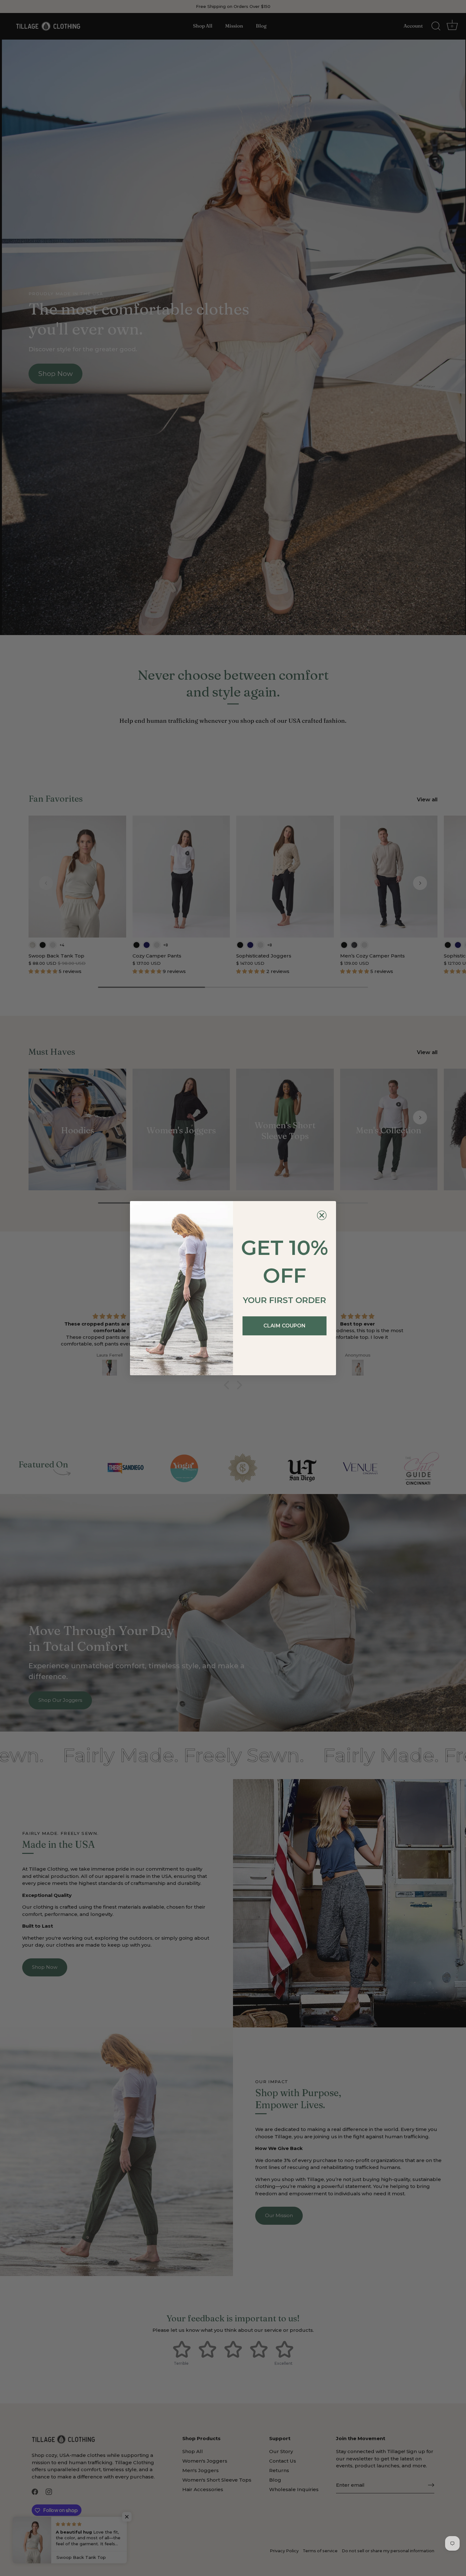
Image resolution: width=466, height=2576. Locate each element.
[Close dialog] (322, 1215)
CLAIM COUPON (285, 1326)
